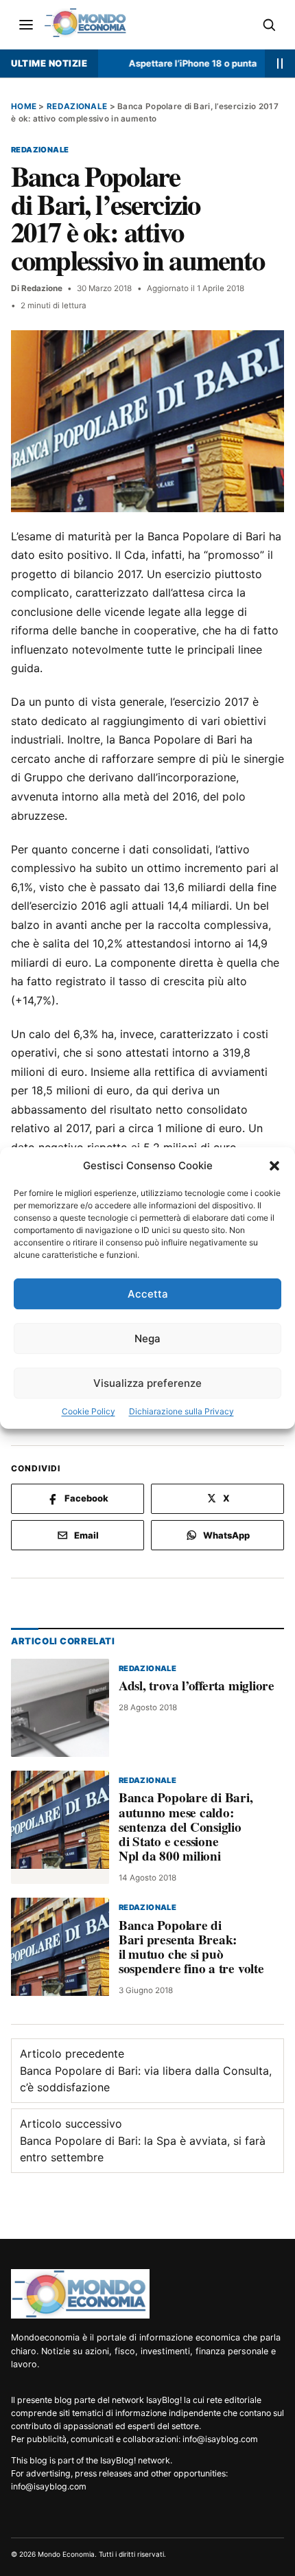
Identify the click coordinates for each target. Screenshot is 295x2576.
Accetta (148, 1294)
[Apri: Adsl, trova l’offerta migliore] (60, 1707)
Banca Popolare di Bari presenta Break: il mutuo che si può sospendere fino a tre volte (191, 1947)
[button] (274, 1166)
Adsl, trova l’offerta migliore (197, 1686)
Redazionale (77, 106)
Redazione (42, 288)
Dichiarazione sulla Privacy (181, 1411)
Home (24, 106)
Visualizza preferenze (147, 1383)
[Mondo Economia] (80, 2294)
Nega (147, 1338)
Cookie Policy (88, 1411)
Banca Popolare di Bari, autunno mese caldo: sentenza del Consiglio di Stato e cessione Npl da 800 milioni (186, 1826)
